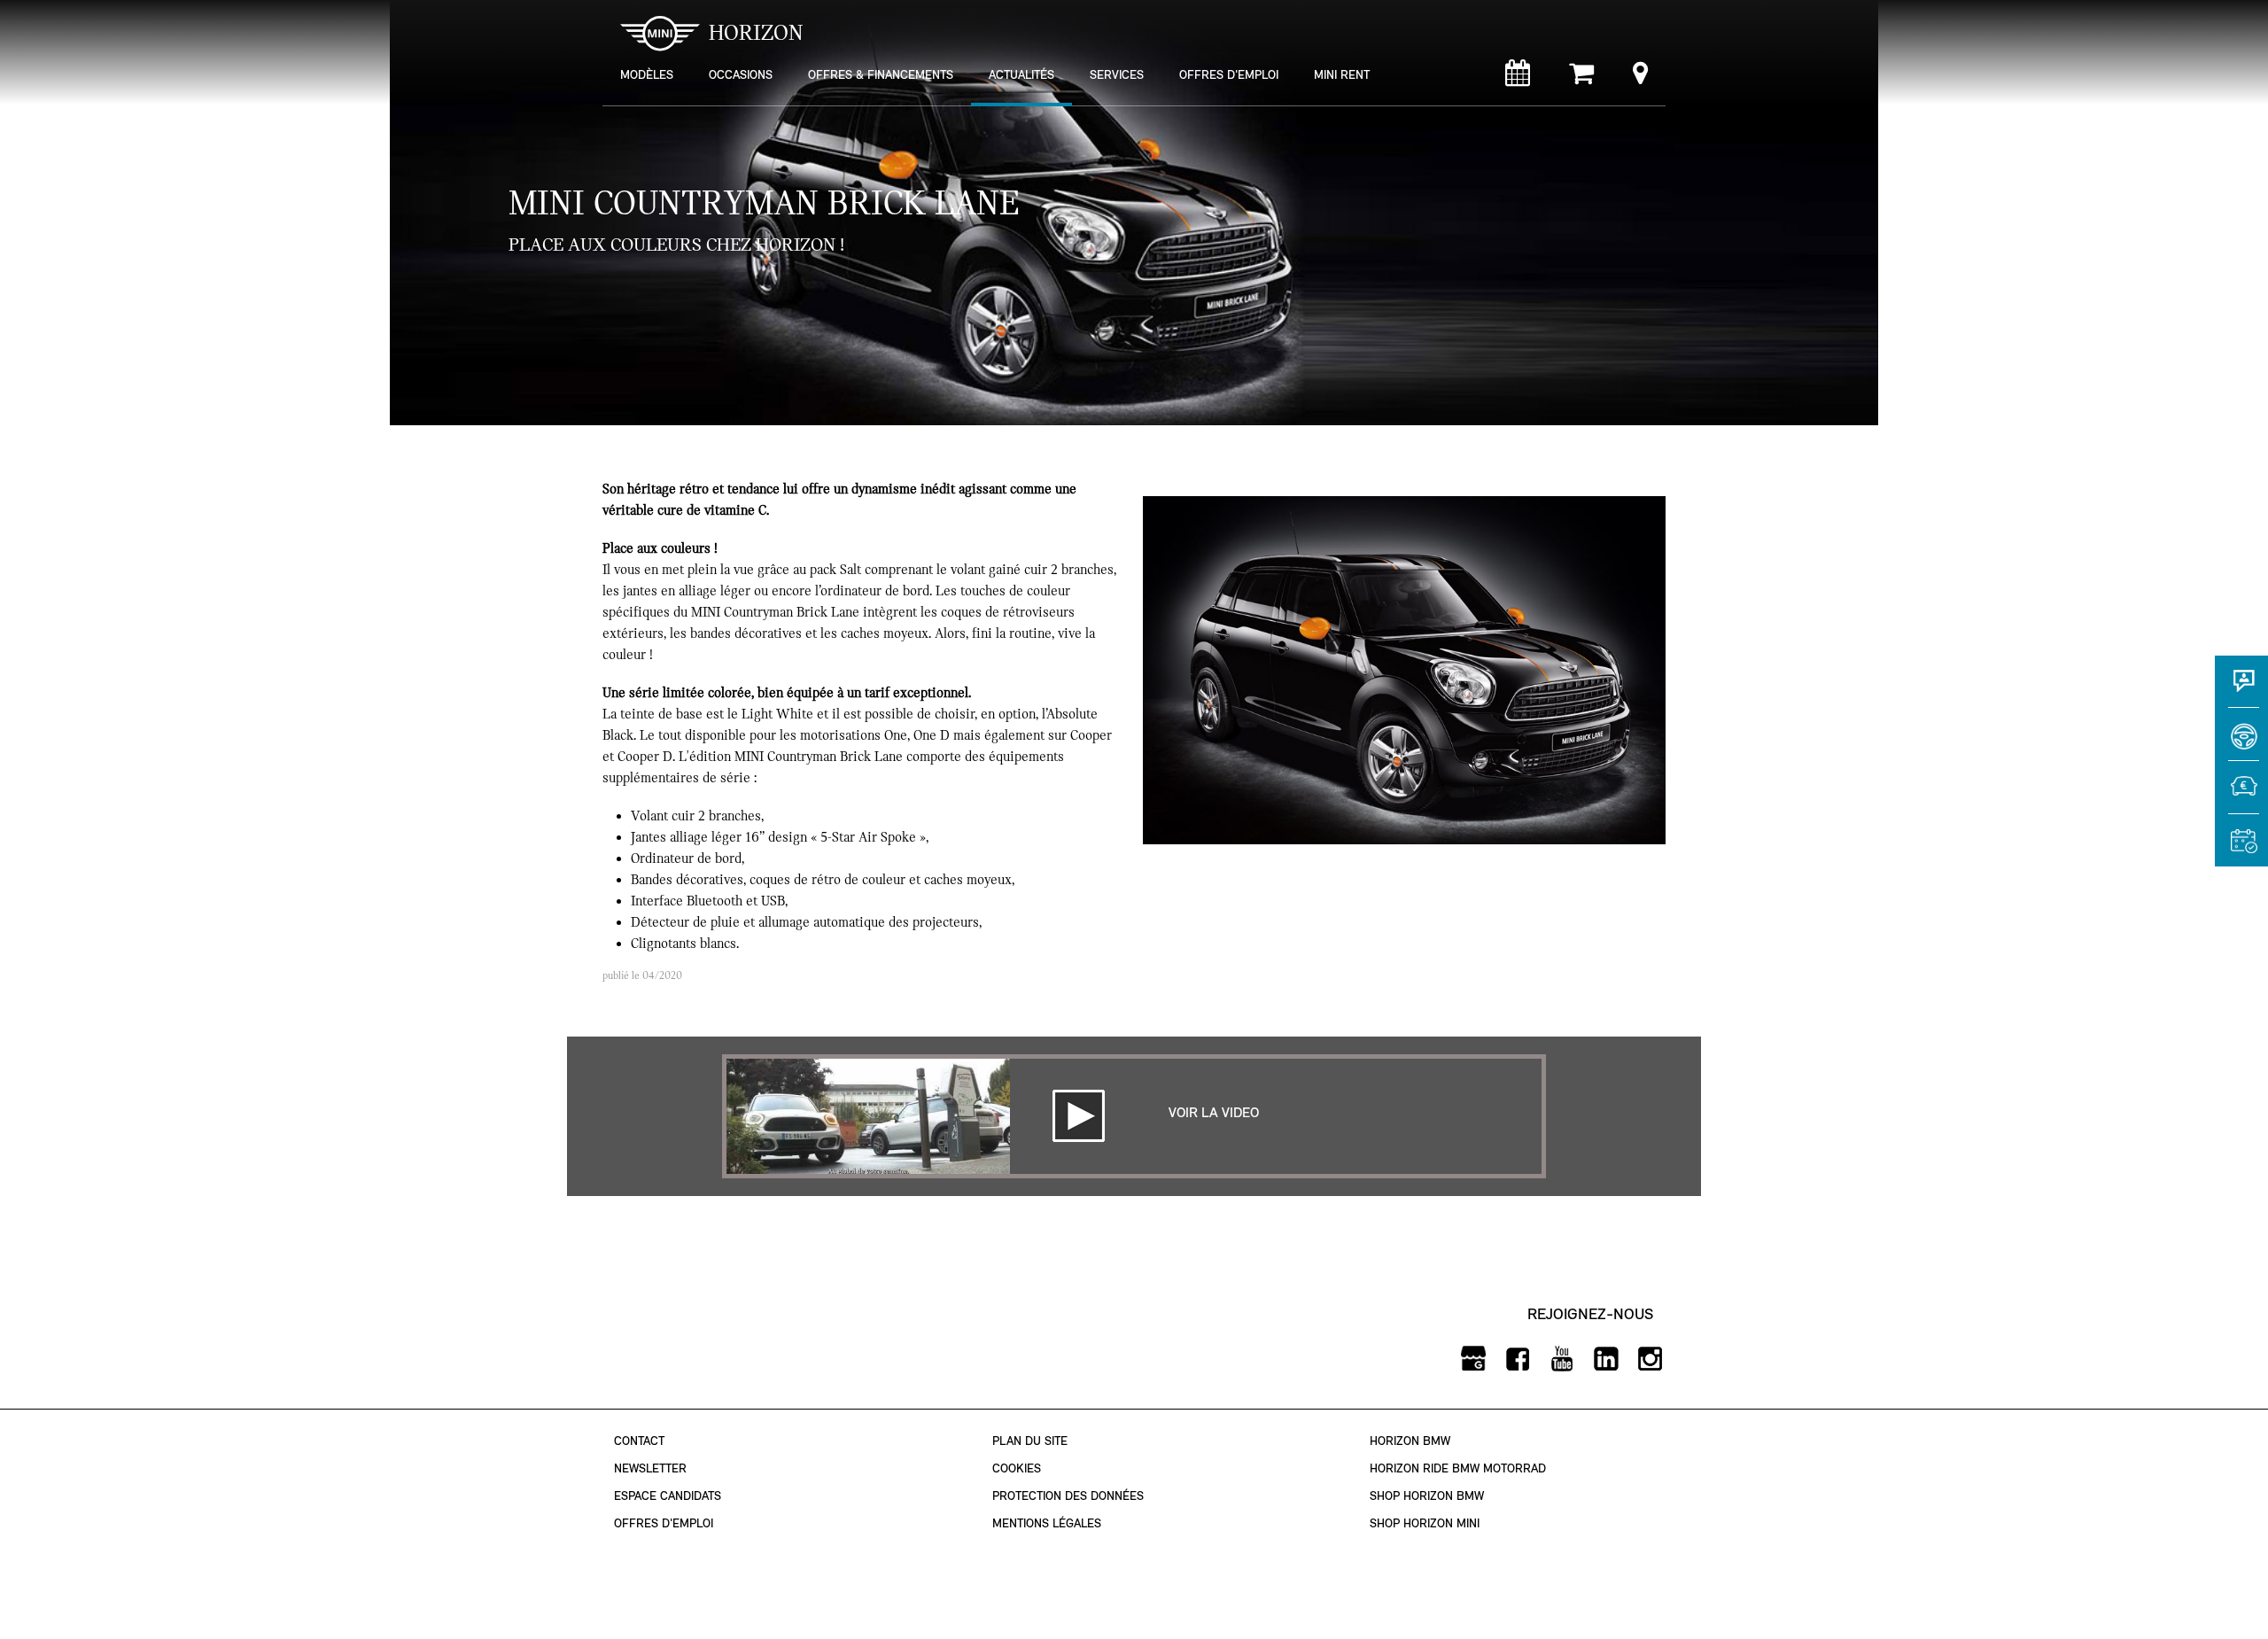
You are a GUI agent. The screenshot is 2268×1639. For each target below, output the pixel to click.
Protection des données (1068, 1496)
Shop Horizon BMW (1427, 1496)
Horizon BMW (1410, 1441)
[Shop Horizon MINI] (1581, 78)
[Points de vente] (1640, 78)
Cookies (1017, 1468)
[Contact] (2241, 689)
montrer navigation (616, 14)
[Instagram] (1650, 1359)
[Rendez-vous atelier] (1518, 78)
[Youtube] (1561, 1359)
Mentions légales (1047, 1523)
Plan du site (1030, 1441)
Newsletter (650, 1468)
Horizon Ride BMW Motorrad (1458, 1468)
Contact (639, 1441)
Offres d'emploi (664, 1523)
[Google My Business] (1473, 1359)
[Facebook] (1517, 1359)
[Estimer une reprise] (2241, 796)
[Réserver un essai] (2241, 742)
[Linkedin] (1606, 1359)
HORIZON (756, 33)
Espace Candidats (668, 1496)
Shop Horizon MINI (1425, 1523)
